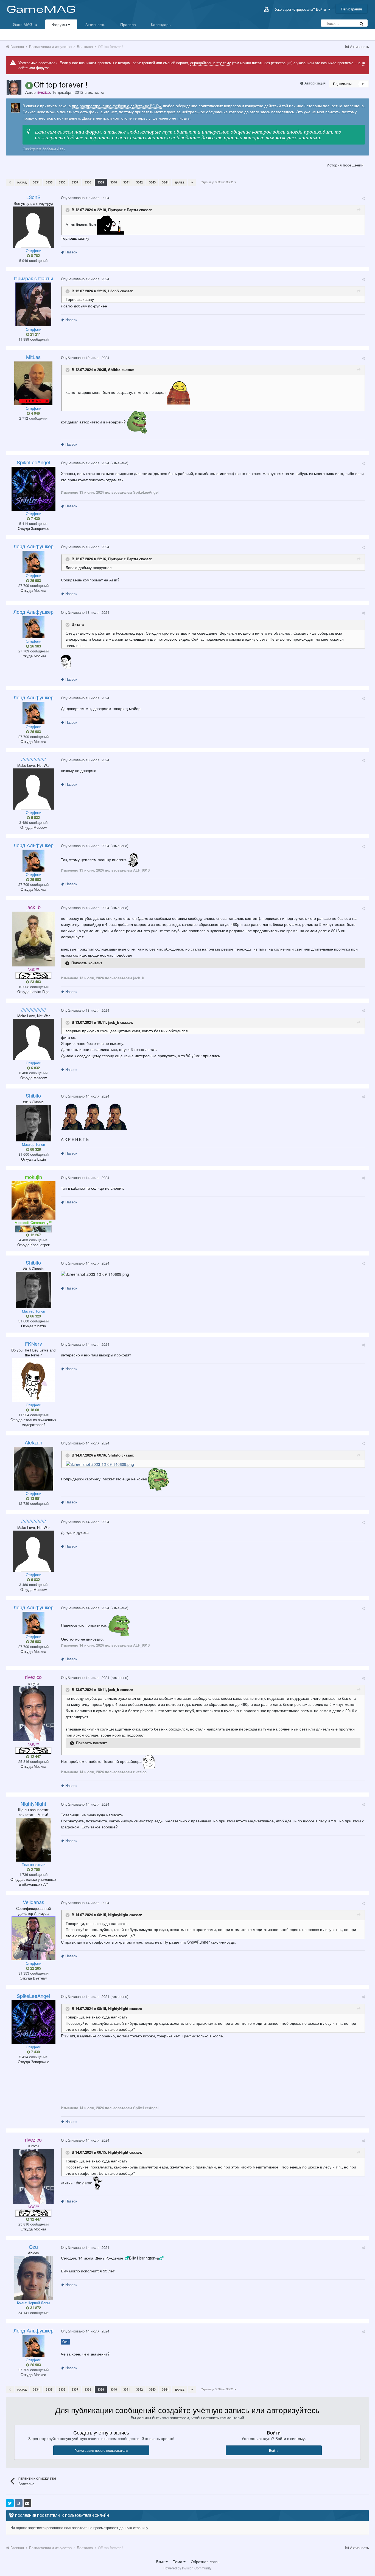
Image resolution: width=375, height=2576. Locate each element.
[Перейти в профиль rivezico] (14, 88)
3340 (114, 182)
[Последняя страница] (192, 182)
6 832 (35, 818)
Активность (95, 24)
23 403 (35, 982)
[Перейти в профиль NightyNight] (33, 1840)
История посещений (345, 165)
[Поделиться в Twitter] (10, 2503)
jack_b (114, 1022)
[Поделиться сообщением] (363, 198)
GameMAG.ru (25, 24)
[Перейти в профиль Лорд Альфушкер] (33, 562)
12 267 (35, 1235)
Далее (180, 182)
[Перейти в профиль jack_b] (33, 939)
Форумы (60, 24)
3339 (101, 182)
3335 (49, 182)
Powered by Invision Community (187, 2568)
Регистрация (352, 9)
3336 (62, 182)
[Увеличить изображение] (100, 1463)
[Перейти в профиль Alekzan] (33, 1469)
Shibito (114, 370)
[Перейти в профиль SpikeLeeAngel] (33, 489)
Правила (128, 24)
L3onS (114, 291)
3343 (152, 182)
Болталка (96, 92)
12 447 (35, 1757)
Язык (161, 2561)
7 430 (35, 519)
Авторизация (315, 83)
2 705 (35, 1870)
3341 (127, 182)
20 (364, 84)
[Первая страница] (10, 182)
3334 (36, 182)
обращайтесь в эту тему (211, 63)
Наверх (71, 252)
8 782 (35, 256)
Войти (274, 2450)
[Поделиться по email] (27, 2503)
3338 (88, 182)
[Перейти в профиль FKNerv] (33, 1380)
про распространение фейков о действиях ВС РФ (117, 106)
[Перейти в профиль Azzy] (15, 108)
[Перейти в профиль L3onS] (33, 227)
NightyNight (118, 1915)
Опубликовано (85, 198)
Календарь (161, 24)
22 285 (35, 1968)
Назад (22, 182)
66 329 (35, 1149)
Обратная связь (205, 2561)
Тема (178, 2561)
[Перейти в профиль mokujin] (33, 1200)
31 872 (35, 2308)
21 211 (35, 334)
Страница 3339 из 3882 (218, 182)
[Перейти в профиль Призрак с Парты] (33, 304)
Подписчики (342, 84)
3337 (75, 182)
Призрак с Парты (123, 210)
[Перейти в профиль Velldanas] (33, 1938)
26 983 (35, 581)
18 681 (35, 1410)
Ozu (65, 2342)
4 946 (35, 413)
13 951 (35, 1498)
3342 (139, 182)
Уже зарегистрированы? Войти (302, 9)
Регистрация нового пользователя (101, 2450)
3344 (165, 182)
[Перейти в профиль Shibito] (33, 1123)
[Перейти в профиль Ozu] (33, 2278)
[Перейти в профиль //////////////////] (33, 789)
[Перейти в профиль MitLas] (33, 383)
